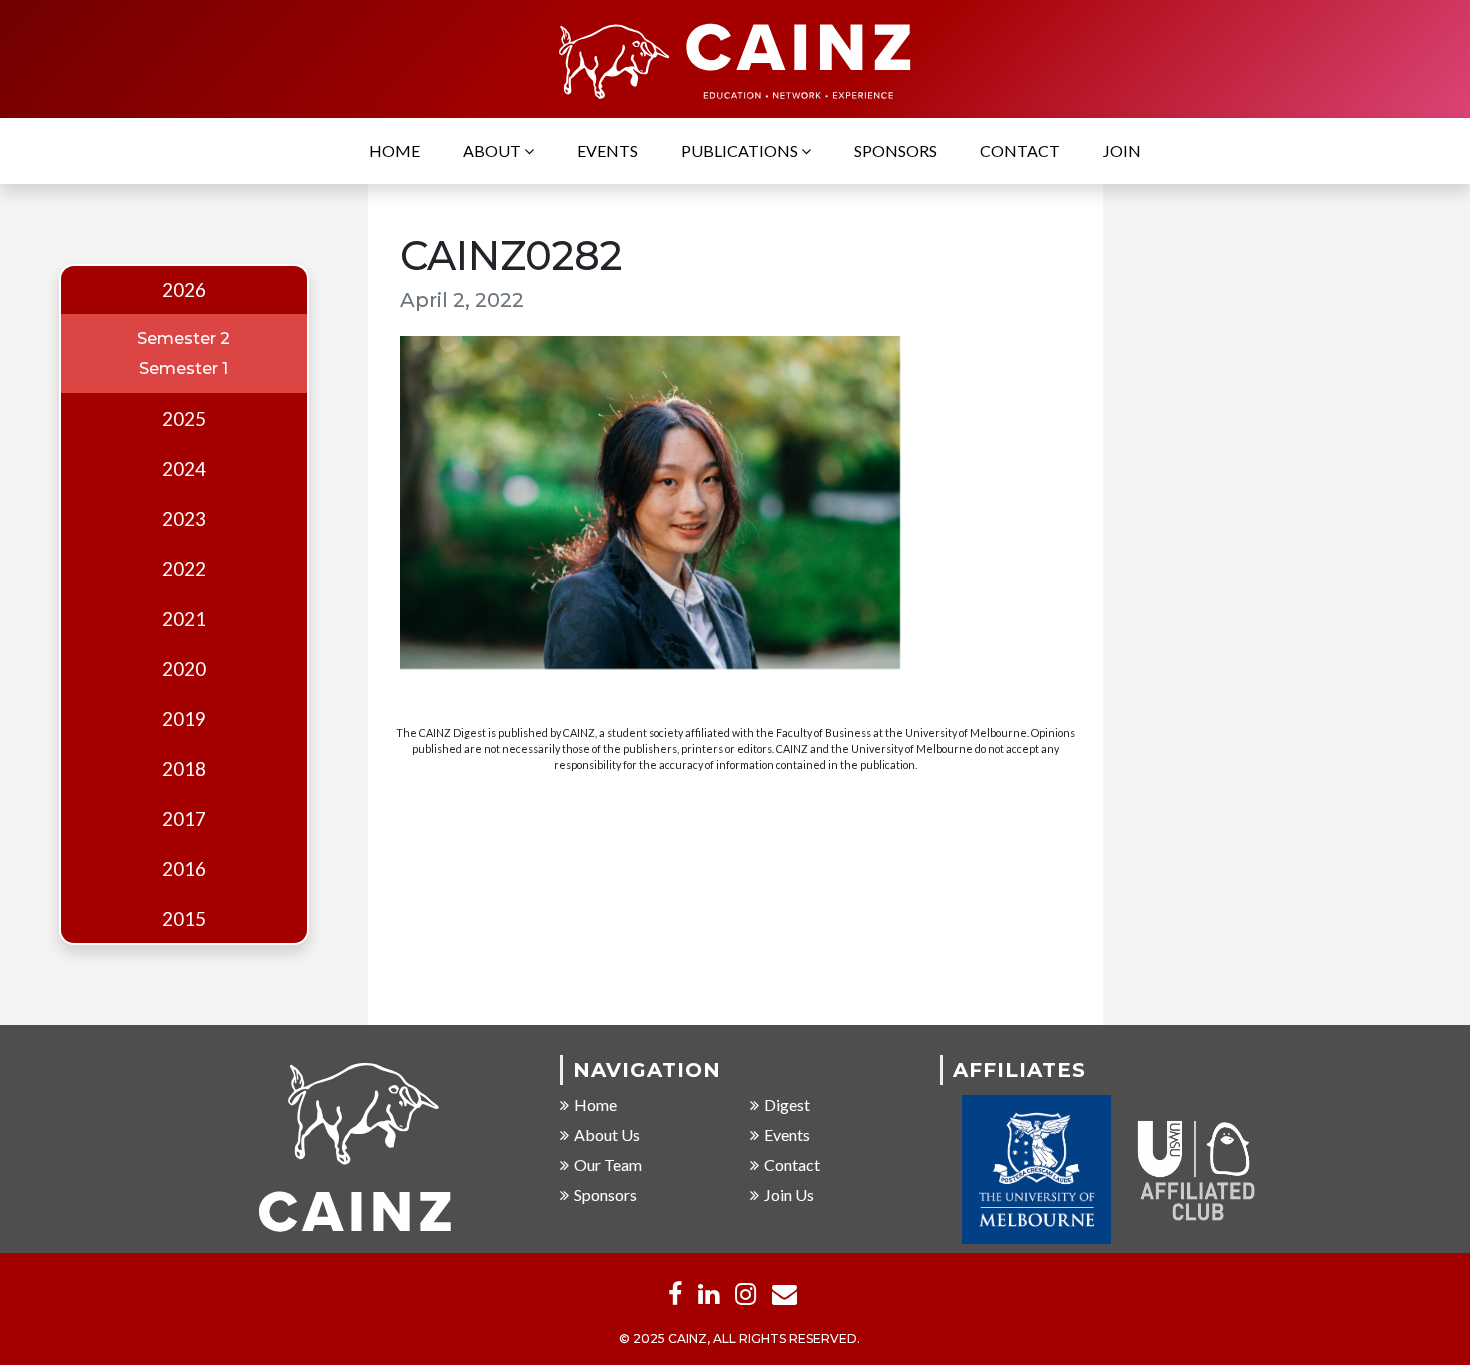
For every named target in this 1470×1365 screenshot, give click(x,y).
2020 (184, 669)
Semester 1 (183, 368)
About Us (607, 1134)
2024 (184, 469)
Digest (787, 1104)
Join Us (789, 1194)
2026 (184, 290)
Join (1122, 150)
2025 (184, 419)
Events (607, 150)
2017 (184, 819)
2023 (184, 519)
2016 (184, 869)
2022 (184, 569)
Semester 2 (183, 338)
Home (394, 150)
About (493, 150)
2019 (184, 719)
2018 (184, 769)
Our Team (608, 1164)
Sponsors (895, 150)
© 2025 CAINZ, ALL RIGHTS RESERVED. (739, 1338)
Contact (1020, 150)
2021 (184, 619)
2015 (184, 919)
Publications (741, 150)
